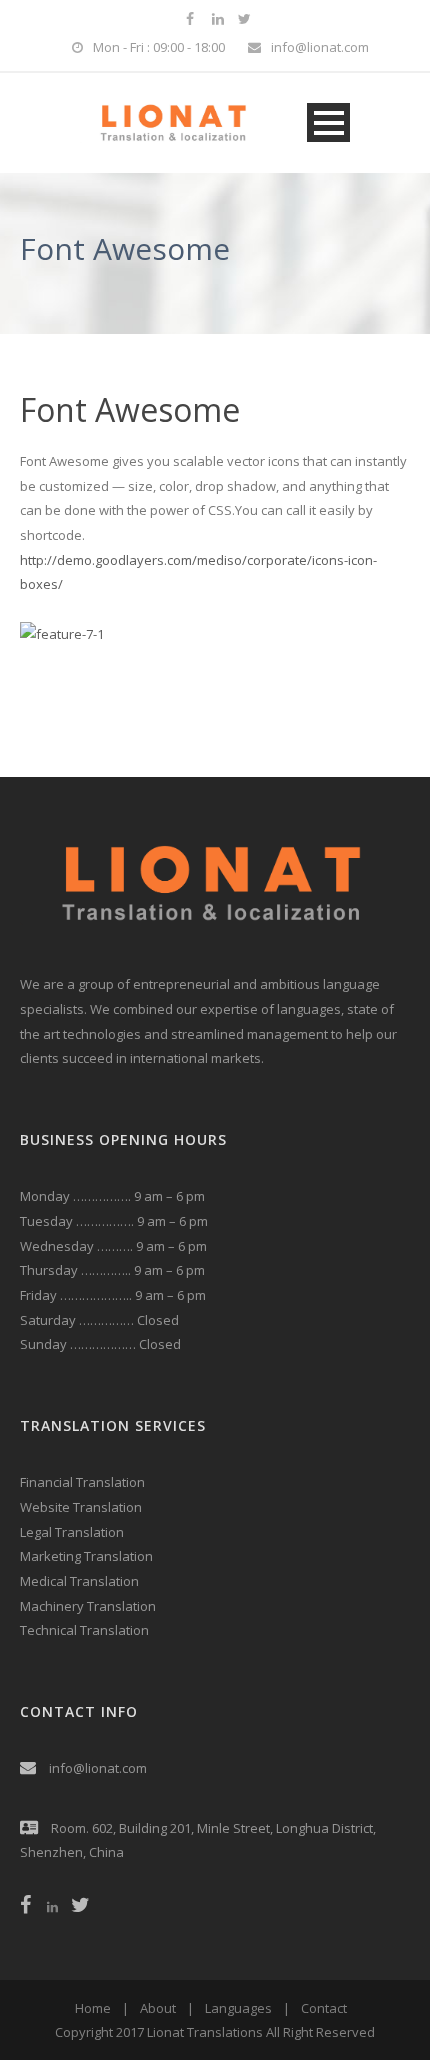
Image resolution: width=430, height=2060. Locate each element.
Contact (324, 2008)
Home (93, 2008)
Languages (238, 2008)
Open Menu (328, 122)
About (158, 2008)
